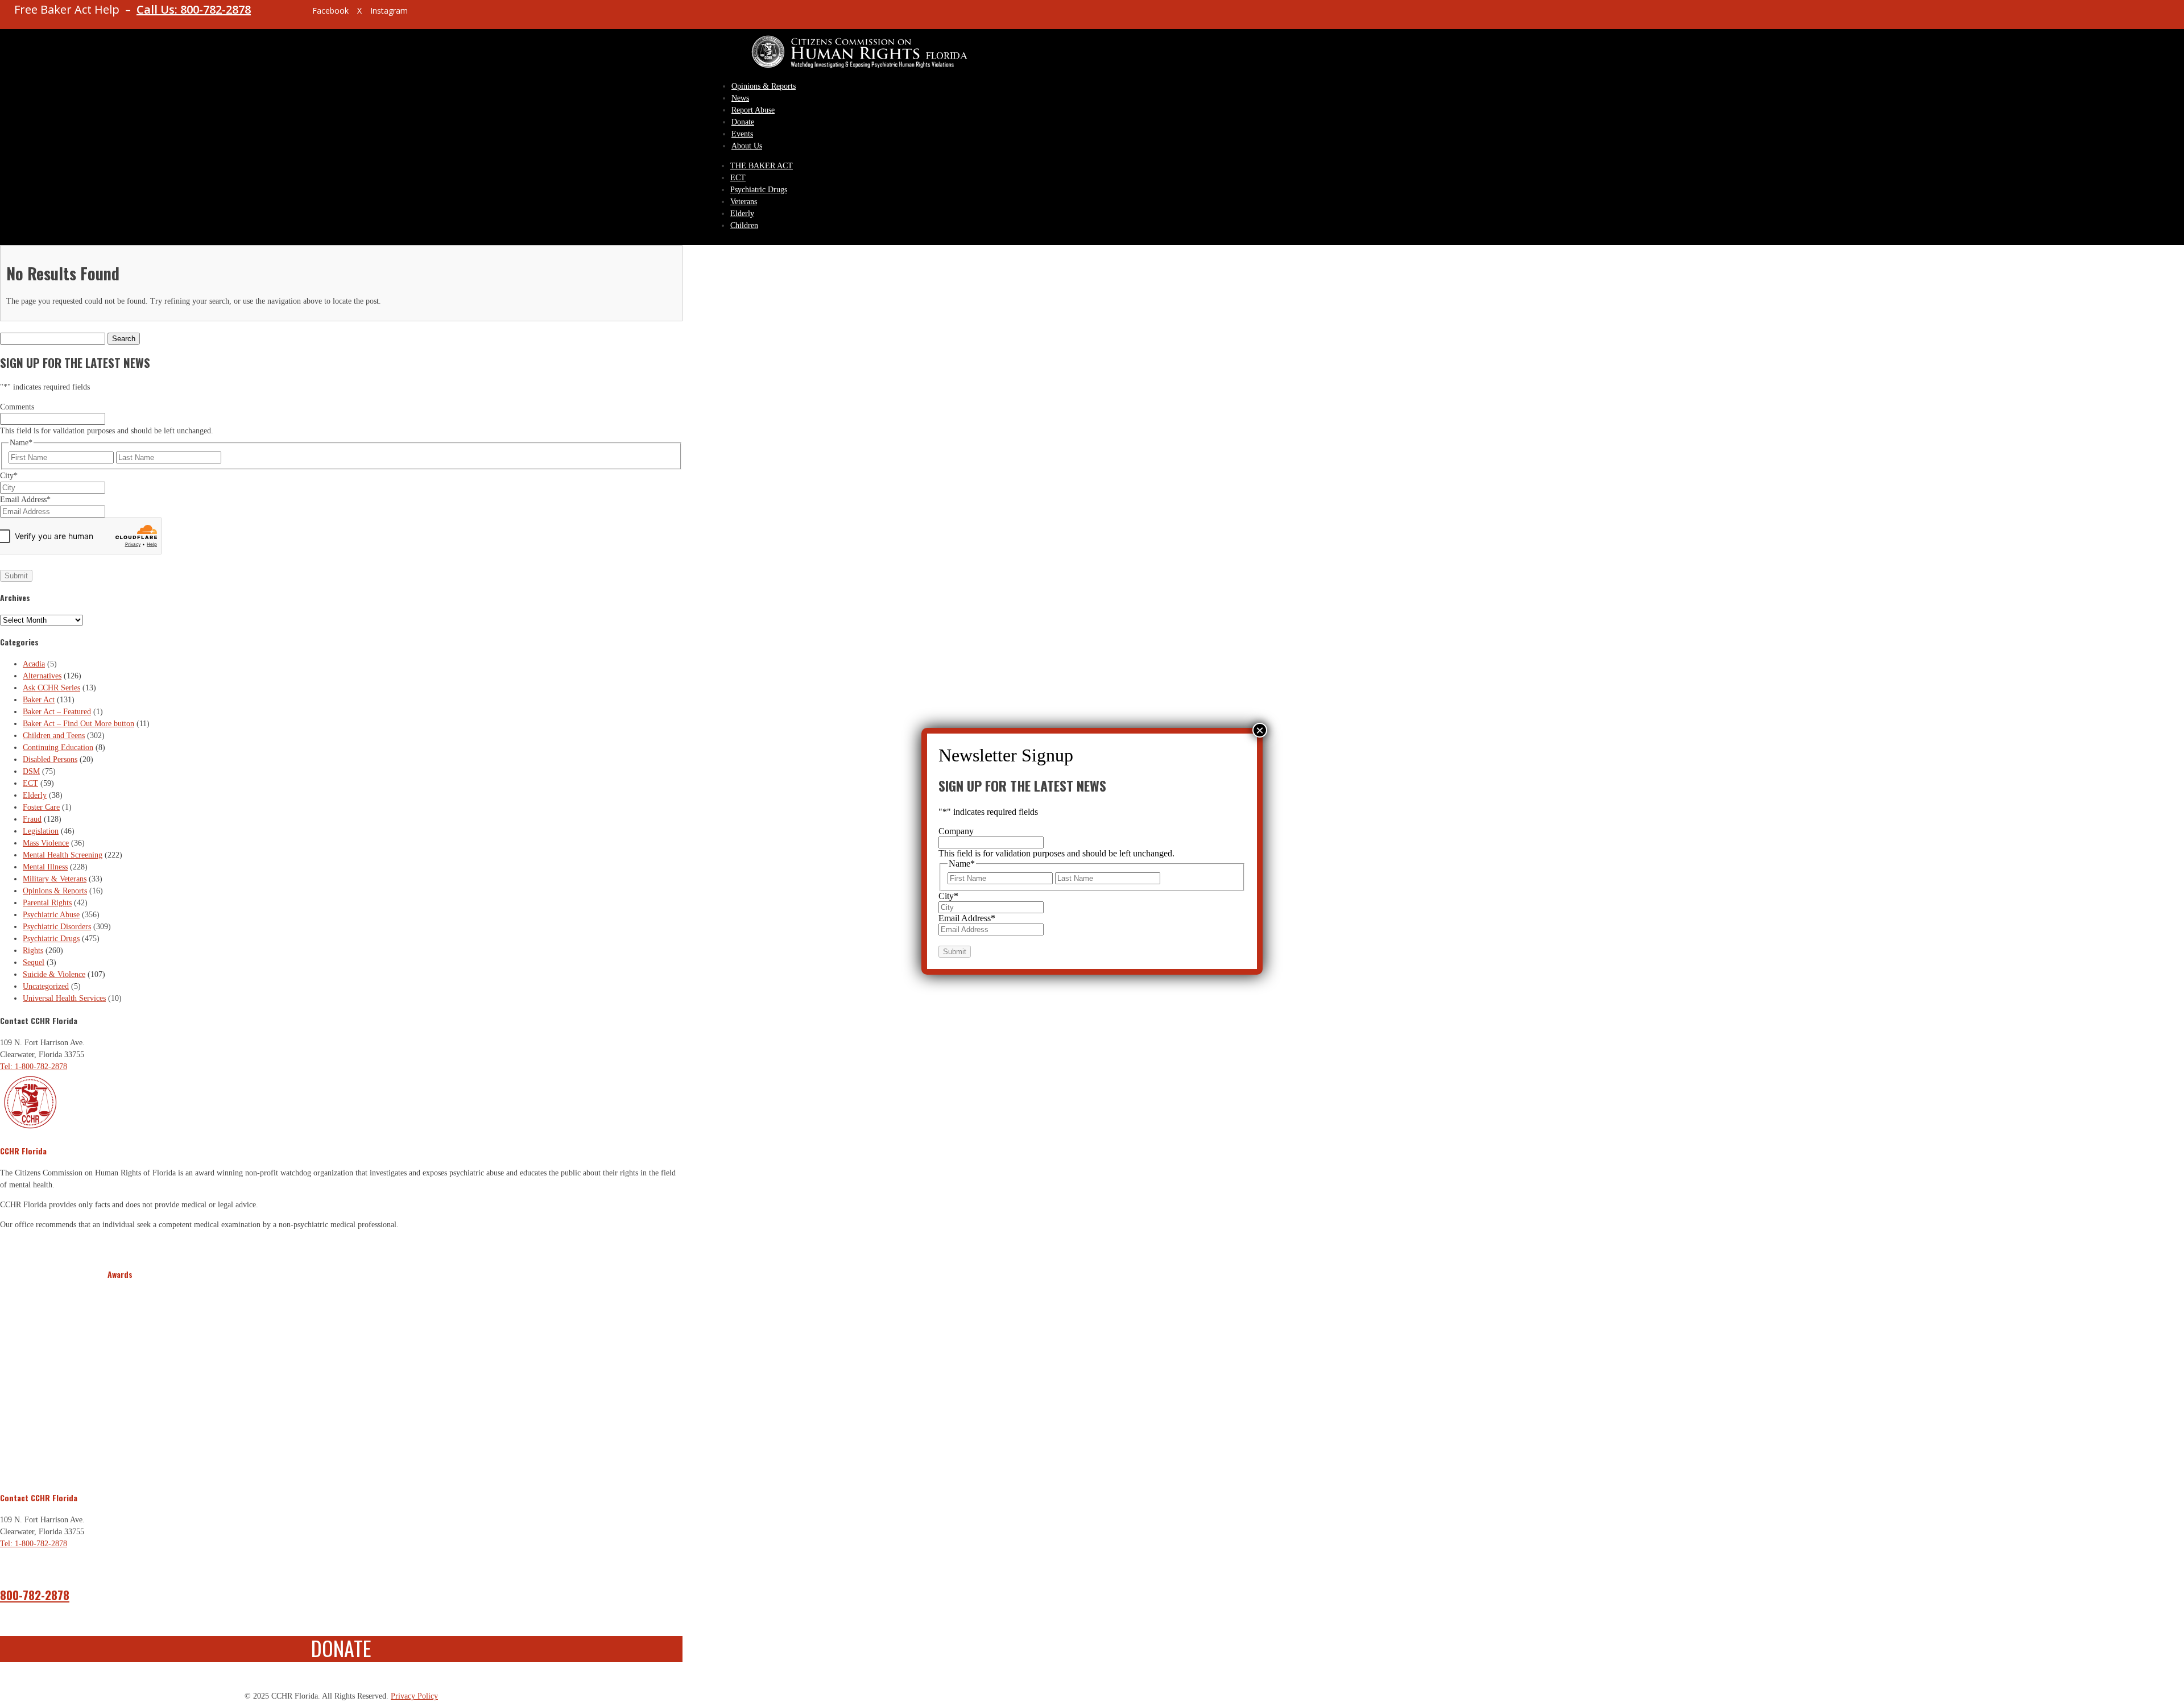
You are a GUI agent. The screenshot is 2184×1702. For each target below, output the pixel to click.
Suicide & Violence (54, 974)
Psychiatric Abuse (51, 915)
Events (742, 134)
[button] (118, 1379)
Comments (17, 407)
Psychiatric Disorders (57, 927)
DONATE (341, 1648)
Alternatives (42, 676)
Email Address (25, 500)
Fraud (32, 819)
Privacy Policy (414, 1696)
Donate (743, 122)
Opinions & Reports (764, 86)
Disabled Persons (50, 759)
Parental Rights (47, 903)
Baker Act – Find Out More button (78, 724)
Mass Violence (46, 843)
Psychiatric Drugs (759, 190)
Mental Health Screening (63, 855)
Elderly (742, 214)
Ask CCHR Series (51, 688)
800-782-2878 (35, 1595)
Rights (33, 951)
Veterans (744, 202)
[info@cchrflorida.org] (284, 15)
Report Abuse (753, 110)
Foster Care (41, 807)
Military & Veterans (55, 879)
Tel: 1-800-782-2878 (34, 1067)
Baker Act (39, 700)
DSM (31, 771)
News (740, 98)
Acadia (34, 664)
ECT (738, 178)
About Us (747, 146)
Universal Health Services (64, 998)
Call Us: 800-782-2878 (194, 9)
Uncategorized (46, 986)
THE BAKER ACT (762, 166)
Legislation (41, 831)
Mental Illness (45, 867)
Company (956, 831)
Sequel (34, 962)
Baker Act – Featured (57, 712)
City (9, 476)
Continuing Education (58, 748)
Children (744, 225)
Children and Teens (54, 736)
